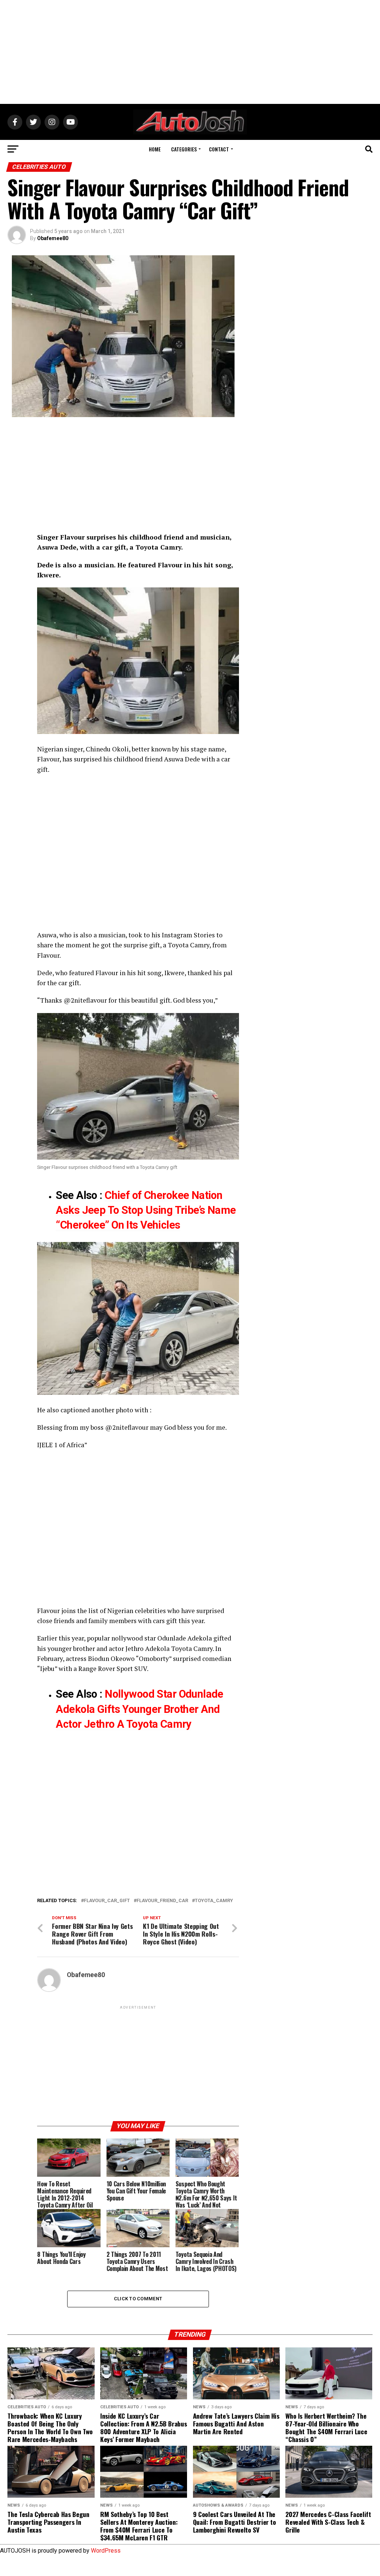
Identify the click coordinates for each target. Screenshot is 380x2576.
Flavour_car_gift (107, 1901)
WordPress (106, 2551)
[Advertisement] (190, 52)
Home (155, 149)
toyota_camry (214, 1901)
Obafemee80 (53, 238)
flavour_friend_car (162, 1901)
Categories (184, 149)
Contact (219, 149)
